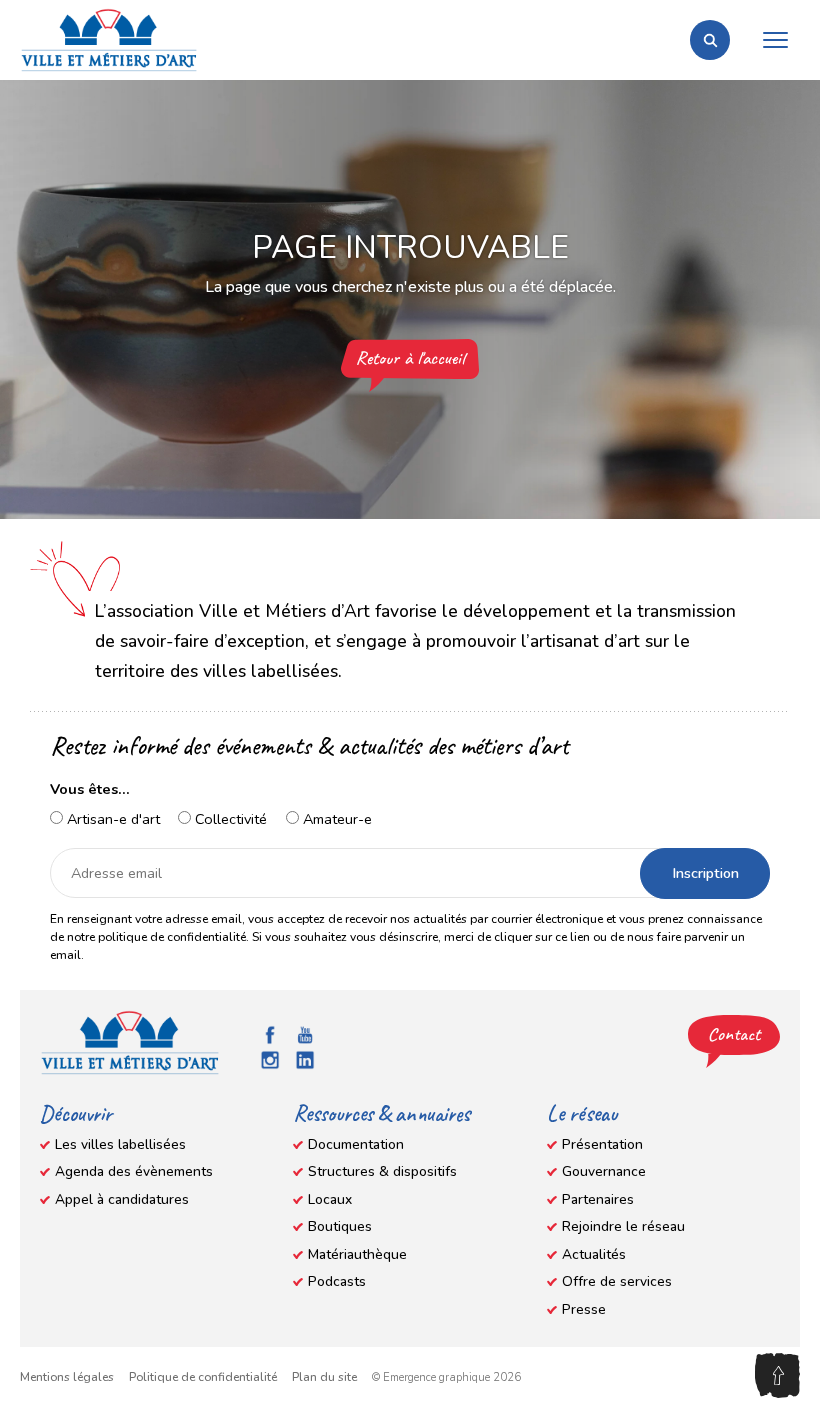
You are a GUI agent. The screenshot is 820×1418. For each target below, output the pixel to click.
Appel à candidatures (122, 1199)
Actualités (594, 1254)
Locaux (330, 1199)
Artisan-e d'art (111, 819)
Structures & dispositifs (382, 1171)
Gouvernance (604, 1171)
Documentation (356, 1144)
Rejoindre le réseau (623, 1226)
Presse (584, 1309)
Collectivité (229, 819)
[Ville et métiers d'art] (109, 40)
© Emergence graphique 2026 (446, 1377)
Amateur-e (335, 819)
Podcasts (337, 1281)
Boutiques (340, 1226)
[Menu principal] (775, 40)
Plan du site (324, 1377)
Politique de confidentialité (203, 1377)
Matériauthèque (357, 1254)
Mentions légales (67, 1377)
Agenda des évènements (134, 1171)
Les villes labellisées (120, 1144)
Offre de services (617, 1281)
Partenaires (598, 1199)
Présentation (602, 1144)
